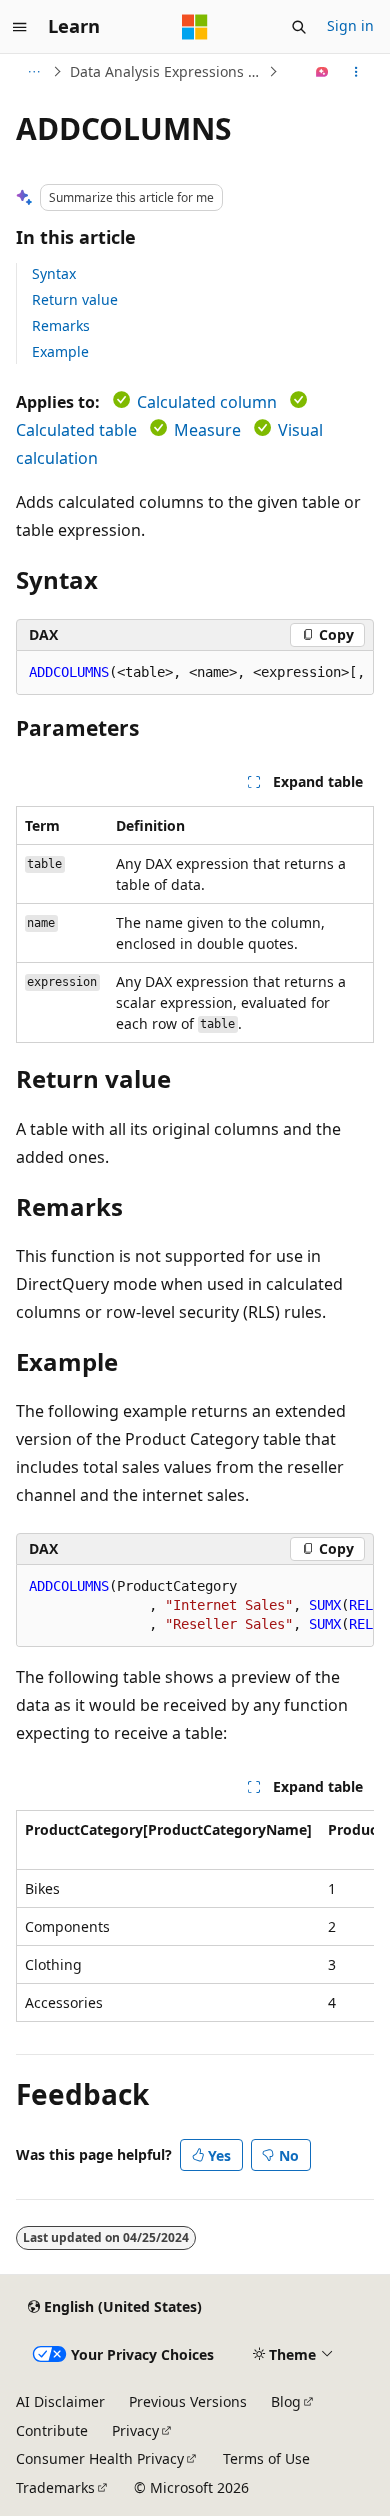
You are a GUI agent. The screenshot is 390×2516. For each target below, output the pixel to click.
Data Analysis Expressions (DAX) (167, 71)
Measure (207, 430)
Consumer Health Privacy (100, 2458)
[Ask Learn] (322, 72)
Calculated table (76, 430)
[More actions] (356, 72)
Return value (75, 299)
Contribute (52, 2430)
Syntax (54, 273)
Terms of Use (266, 2458)
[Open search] (299, 27)
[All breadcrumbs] (33, 72)
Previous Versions (188, 2401)
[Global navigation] (20, 27)
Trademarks (55, 2487)
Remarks (61, 325)
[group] (195, 673)
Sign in (350, 25)
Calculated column (207, 402)
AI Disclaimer (60, 2401)
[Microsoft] (195, 27)
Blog (286, 2401)
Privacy (135, 2430)
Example (60, 351)
